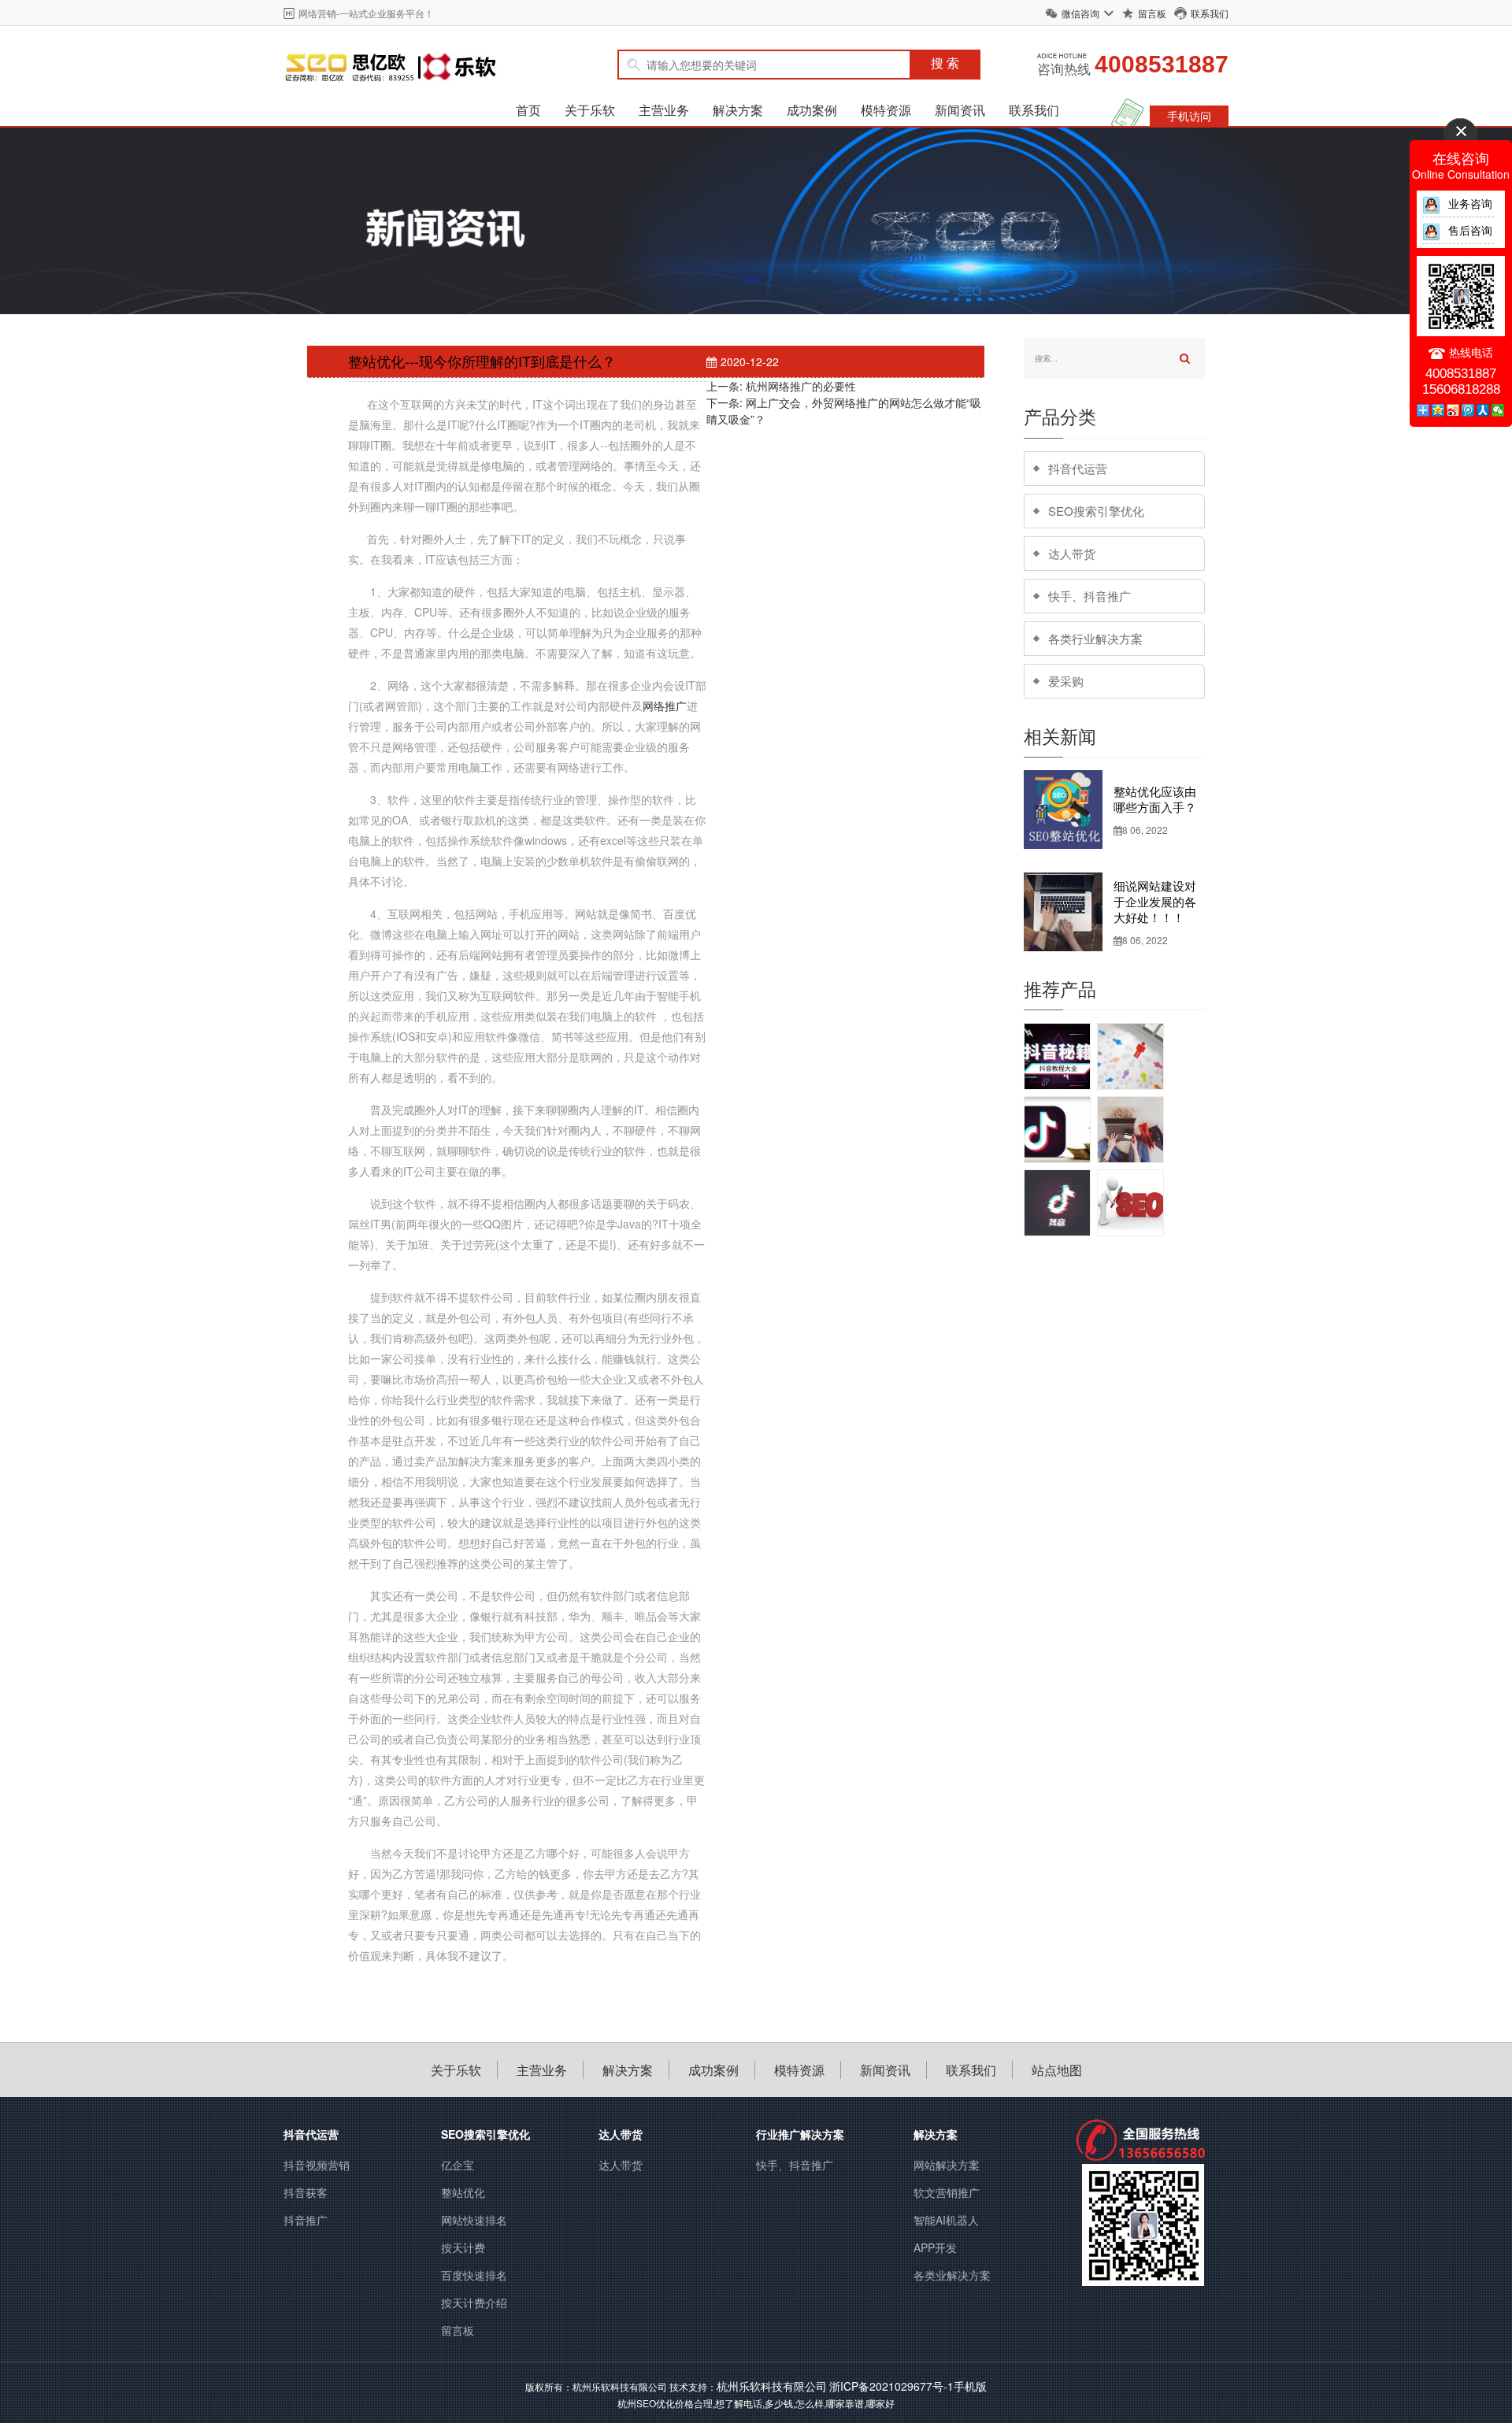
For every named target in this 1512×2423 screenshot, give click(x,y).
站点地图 (1057, 2070)
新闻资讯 (960, 110)
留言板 (1152, 13)
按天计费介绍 (474, 2303)
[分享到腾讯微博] (1468, 410)
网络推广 (665, 706)
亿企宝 (458, 2165)
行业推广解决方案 (800, 2134)
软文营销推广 (947, 2192)
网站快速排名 (474, 2220)
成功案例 (812, 110)
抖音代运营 (1078, 468)
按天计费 (463, 2247)
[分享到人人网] (1483, 410)
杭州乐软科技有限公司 (772, 2386)
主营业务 (664, 110)
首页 (528, 110)
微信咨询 (1080, 13)
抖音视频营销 (317, 2165)
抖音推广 (306, 2220)
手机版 (970, 2386)
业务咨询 (1470, 203)
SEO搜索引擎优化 (1096, 511)
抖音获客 (306, 2192)
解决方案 (738, 110)
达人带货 (1072, 553)
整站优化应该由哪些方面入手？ (1155, 799)
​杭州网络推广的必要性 (801, 386)
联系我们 (1210, 13)
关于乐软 (590, 110)
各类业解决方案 (952, 2275)
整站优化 (463, 2192)
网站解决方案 (947, 2165)
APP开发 (935, 2247)
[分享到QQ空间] (1438, 410)
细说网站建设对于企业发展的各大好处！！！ (1155, 901)
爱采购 (1066, 681)
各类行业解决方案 (1095, 638)
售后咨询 (1470, 230)
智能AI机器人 (946, 2220)
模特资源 (886, 110)
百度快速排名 (474, 2275)
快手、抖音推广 (1090, 596)
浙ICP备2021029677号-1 (891, 2386)
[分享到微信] (1498, 410)
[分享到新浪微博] (1453, 410)
